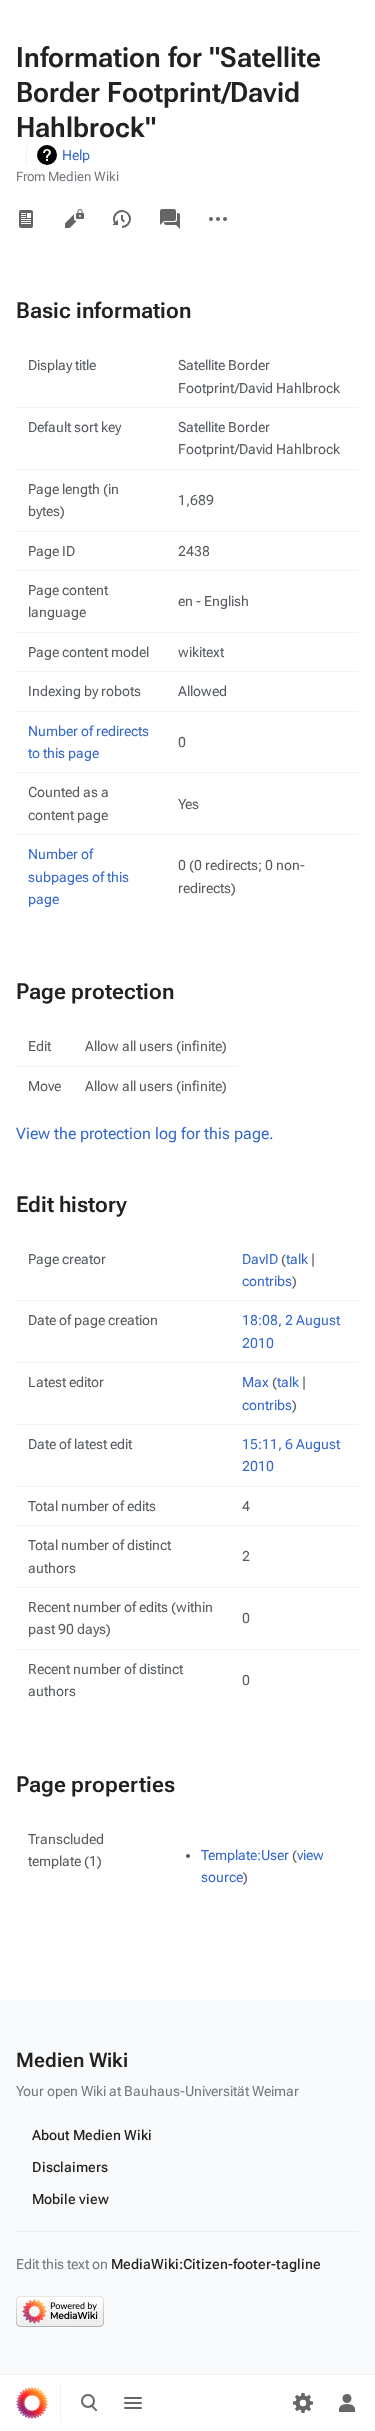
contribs (267, 1281)
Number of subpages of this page (78, 876)
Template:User (245, 1855)
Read (26, 219)
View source (74, 219)
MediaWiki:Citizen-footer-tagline (216, 2264)
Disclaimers (70, 2167)
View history (122, 219)
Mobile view (70, 2199)
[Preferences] (303, 2403)
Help (76, 155)
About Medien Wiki (92, 2135)
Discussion (170, 219)
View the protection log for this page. (145, 1133)
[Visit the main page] (32, 2403)
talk (297, 1259)
